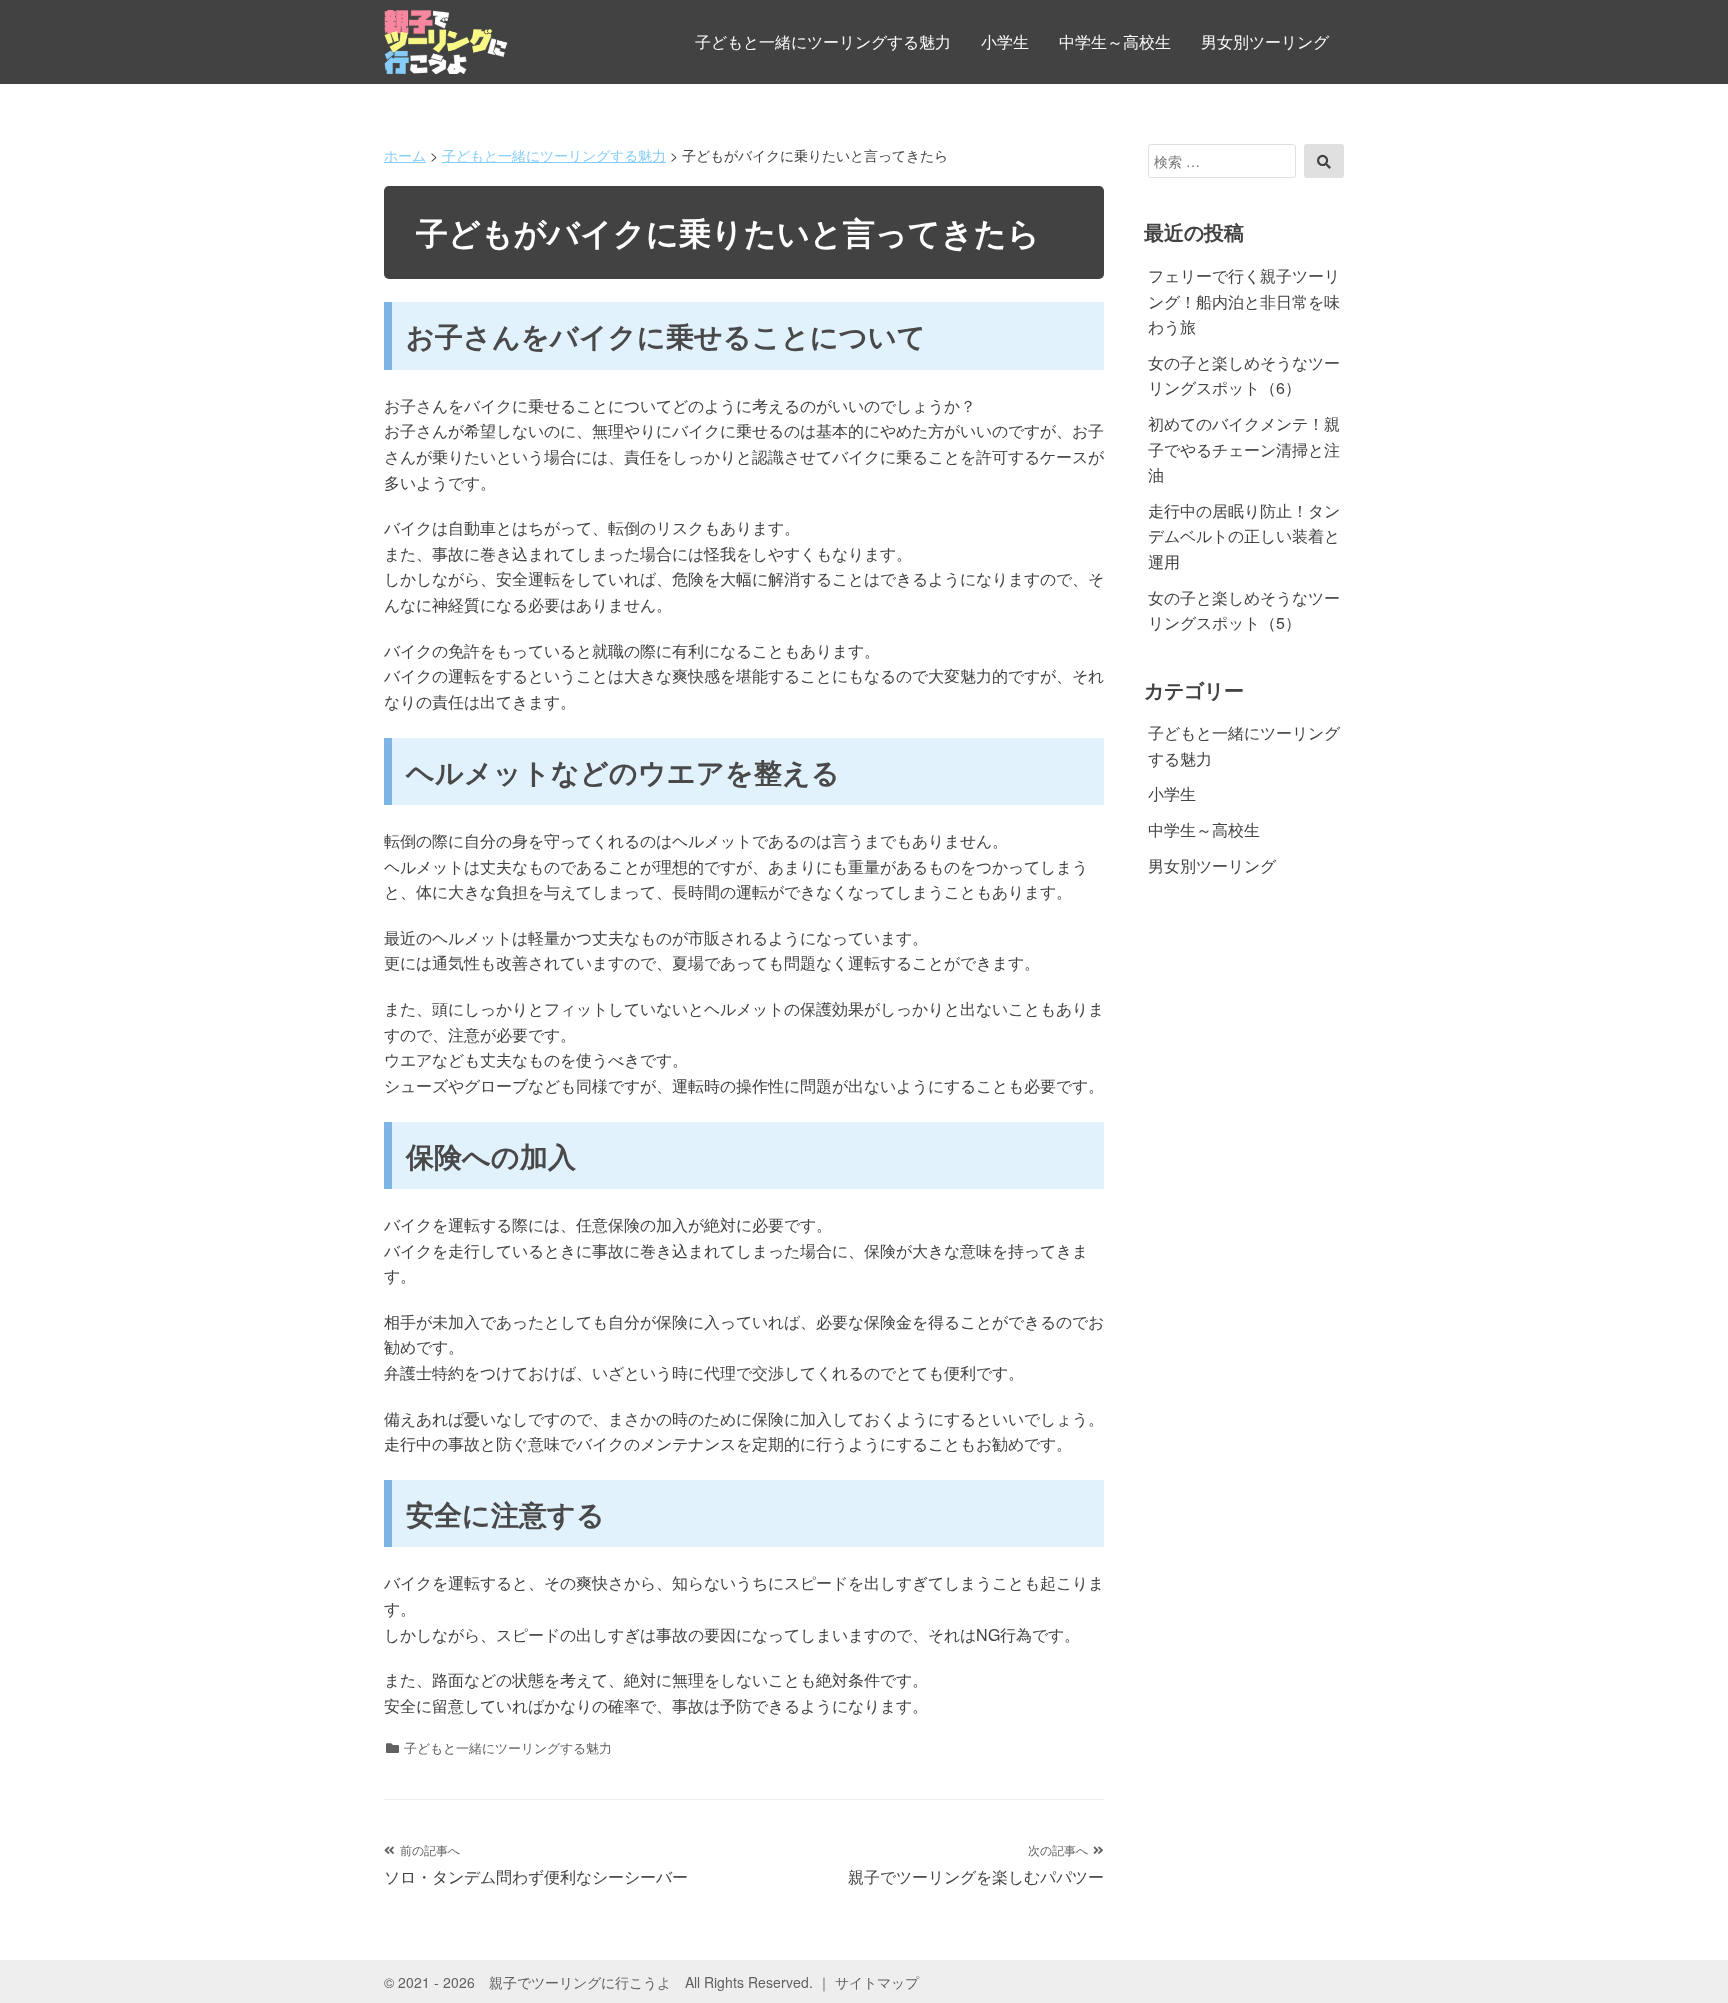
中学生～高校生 (1115, 41)
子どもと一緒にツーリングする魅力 (823, 41)
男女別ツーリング (1265, 41)
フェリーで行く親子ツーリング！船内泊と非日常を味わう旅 (1244, 301)
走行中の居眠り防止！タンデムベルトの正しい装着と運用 (1244, 536)
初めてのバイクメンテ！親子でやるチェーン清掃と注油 (1244, 449)
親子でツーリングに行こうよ (580, 1982)
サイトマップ (877, 1982)
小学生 (1005, 41)
